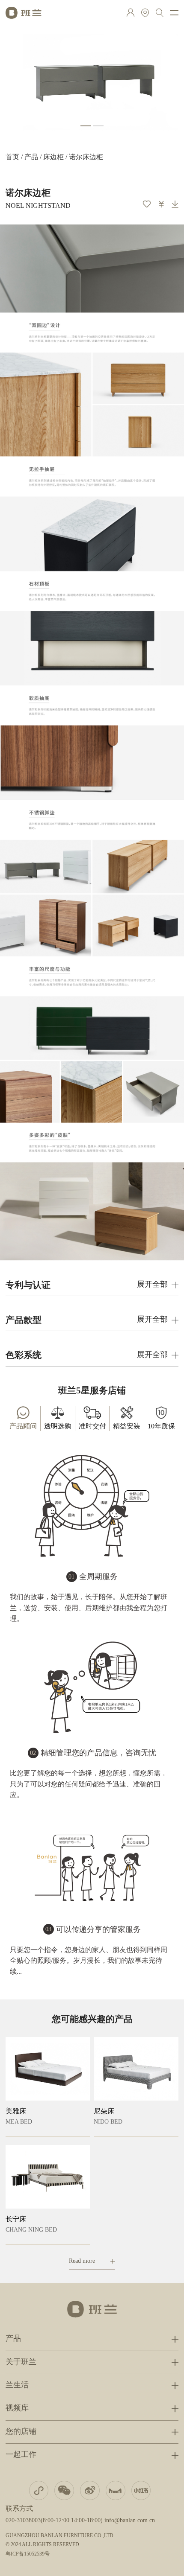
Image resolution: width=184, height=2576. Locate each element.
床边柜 (53, 157)
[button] (86, 126)
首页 (12, 157)
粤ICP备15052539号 (28, 2554)
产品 (31, 157)
